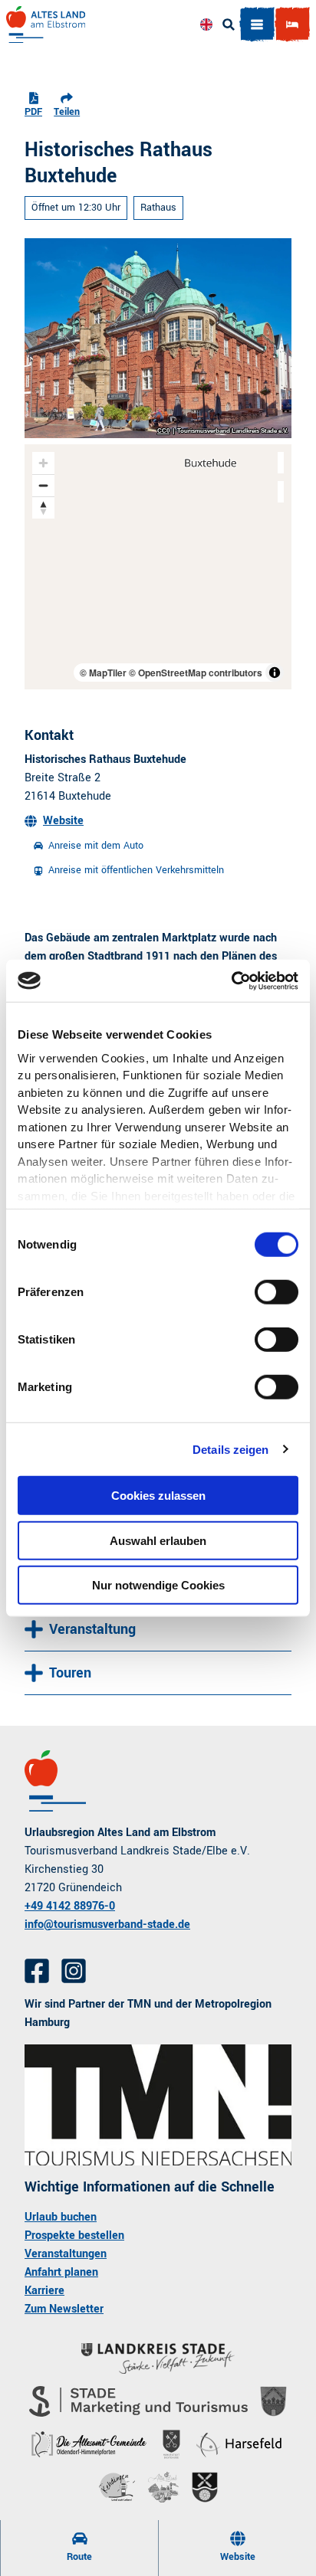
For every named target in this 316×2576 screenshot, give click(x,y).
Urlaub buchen (61, 2217)
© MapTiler (103, 673)
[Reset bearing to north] (43, 507)
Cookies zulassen (158, 1496)
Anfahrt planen (61, 2272)
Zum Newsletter (64, 2309)
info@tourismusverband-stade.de (107, 1925)
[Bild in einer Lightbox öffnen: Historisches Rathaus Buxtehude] (158, 338)
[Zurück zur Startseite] (46, 25)
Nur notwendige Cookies (158, 1585)
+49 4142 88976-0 (70, 1906)
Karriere (44, 2291)
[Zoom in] (43, 463)
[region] (158, 567)
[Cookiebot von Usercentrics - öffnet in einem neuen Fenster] (231, 980)
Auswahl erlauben (158, 1540)
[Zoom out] (43, 485)
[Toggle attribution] (275, 673)
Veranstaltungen (66, 2254)
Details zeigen (230, 1449)
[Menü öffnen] (257, 25)
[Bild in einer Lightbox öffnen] (158, 2105)
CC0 (163, 431)
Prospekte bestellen (74, 2236)
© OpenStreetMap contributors (196, 673)
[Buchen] (292, 25)
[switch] (276, 1292)
